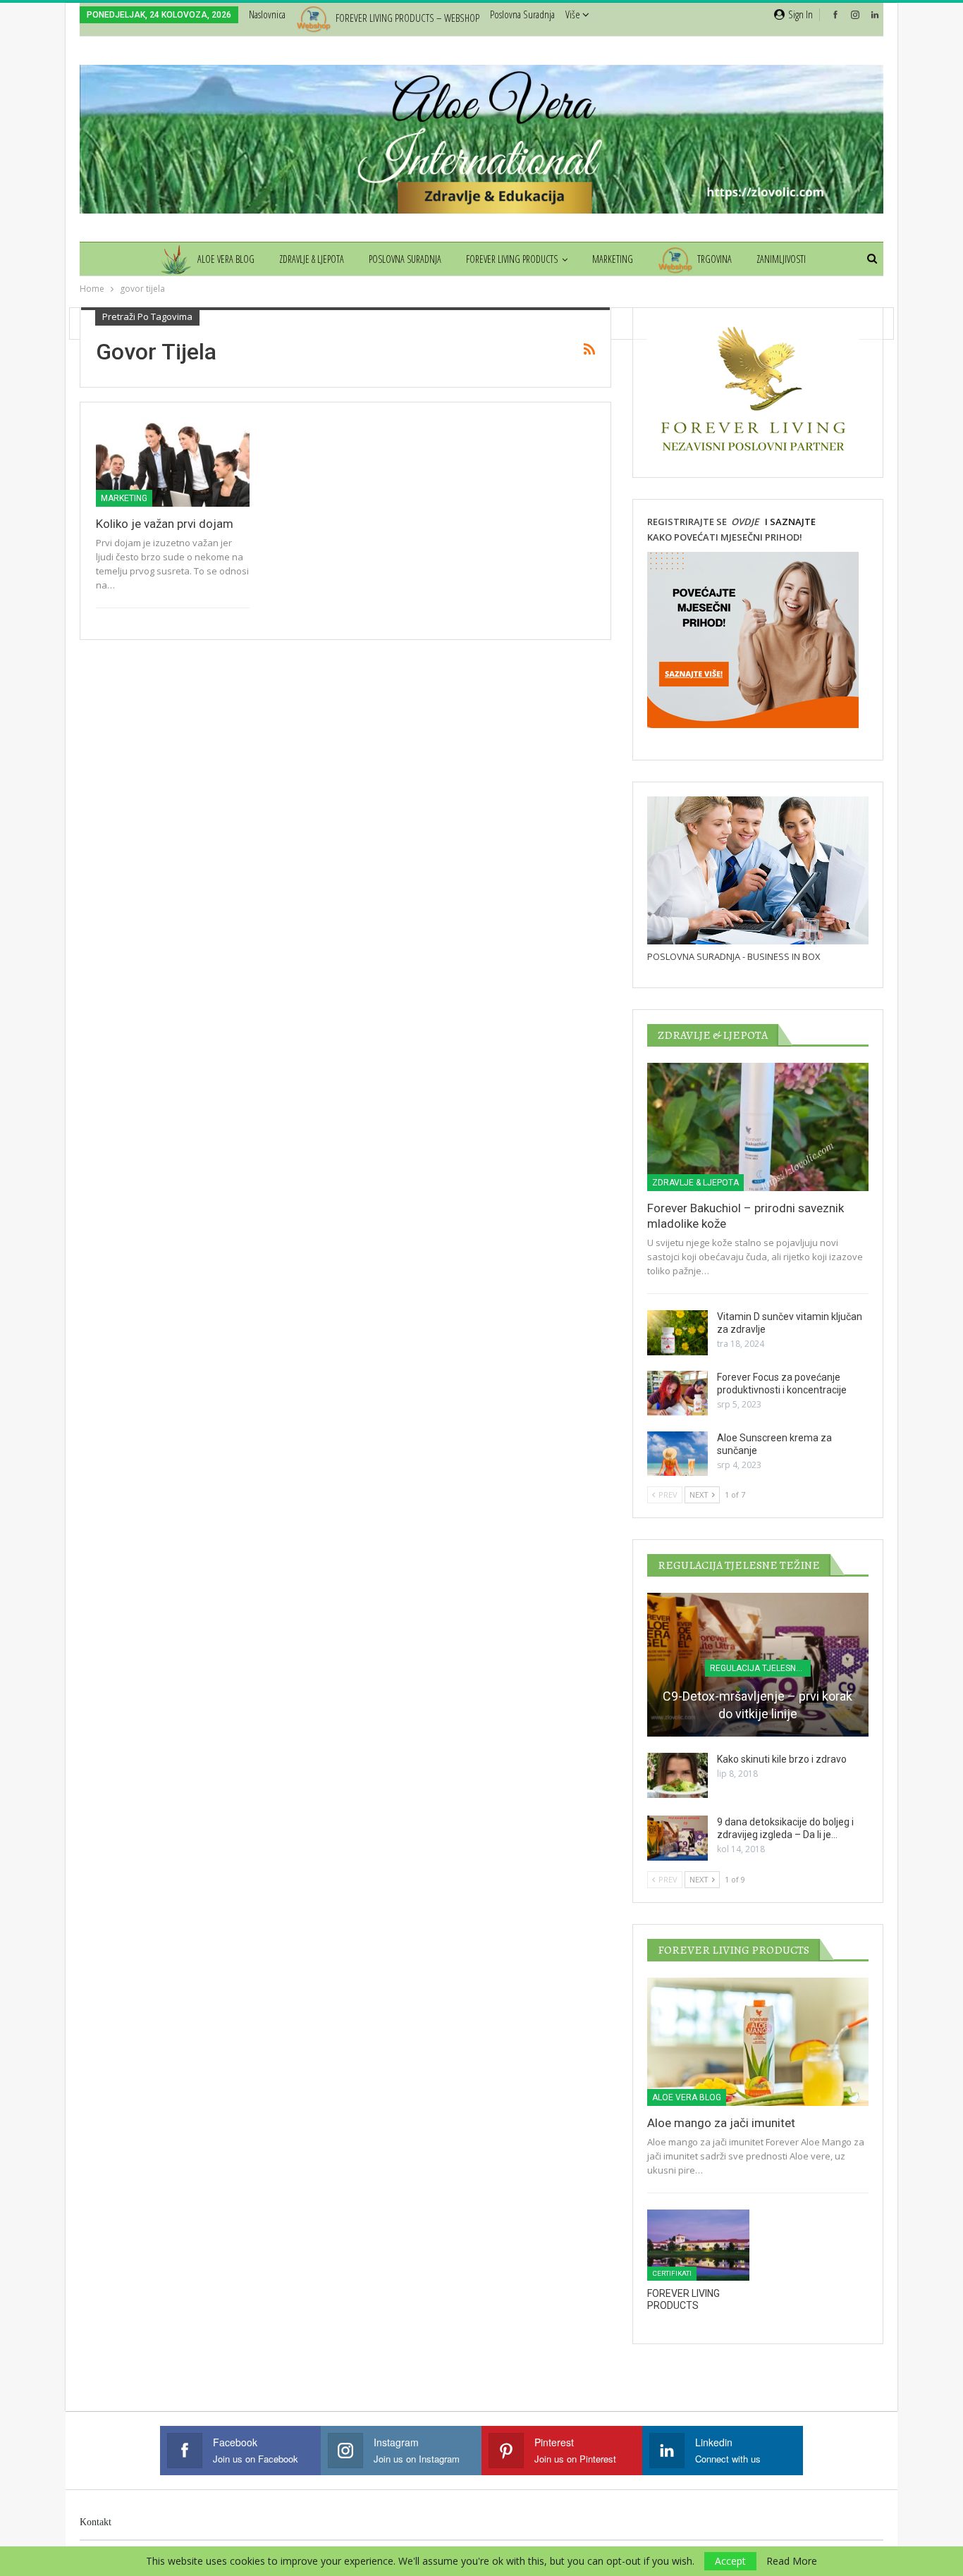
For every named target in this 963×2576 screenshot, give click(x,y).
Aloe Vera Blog (226, 259)
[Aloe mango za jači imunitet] (758, 2042)
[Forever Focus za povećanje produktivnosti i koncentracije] (677, 1393)
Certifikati (672, 2273)
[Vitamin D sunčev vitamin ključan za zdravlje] (677, 1333)
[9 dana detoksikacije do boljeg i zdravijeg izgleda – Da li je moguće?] (677, 1838)
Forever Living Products (512, 259)
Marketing (613, 259)
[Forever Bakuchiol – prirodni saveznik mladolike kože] (758, 1127)
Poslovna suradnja (522, 14)
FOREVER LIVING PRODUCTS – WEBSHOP (407, 18)
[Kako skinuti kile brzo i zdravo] (677, 1775)
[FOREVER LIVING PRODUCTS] (698, 2245)
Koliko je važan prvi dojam (165, 524)
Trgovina (714, 259)
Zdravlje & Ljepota (312, 259)
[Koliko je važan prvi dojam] (173, 462)
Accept (730, 2561)
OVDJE (744, 522)
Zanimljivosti (781, 259)
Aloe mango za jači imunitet (721, 2123)
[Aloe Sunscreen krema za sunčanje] (677, 1454)
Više (574, 14)
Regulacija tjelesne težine (760, 1668)
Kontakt (96, 2522)
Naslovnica (267, 14)
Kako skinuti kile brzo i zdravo (782, 1759)
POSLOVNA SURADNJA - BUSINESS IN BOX (734, 956)
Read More (792, 2561)
